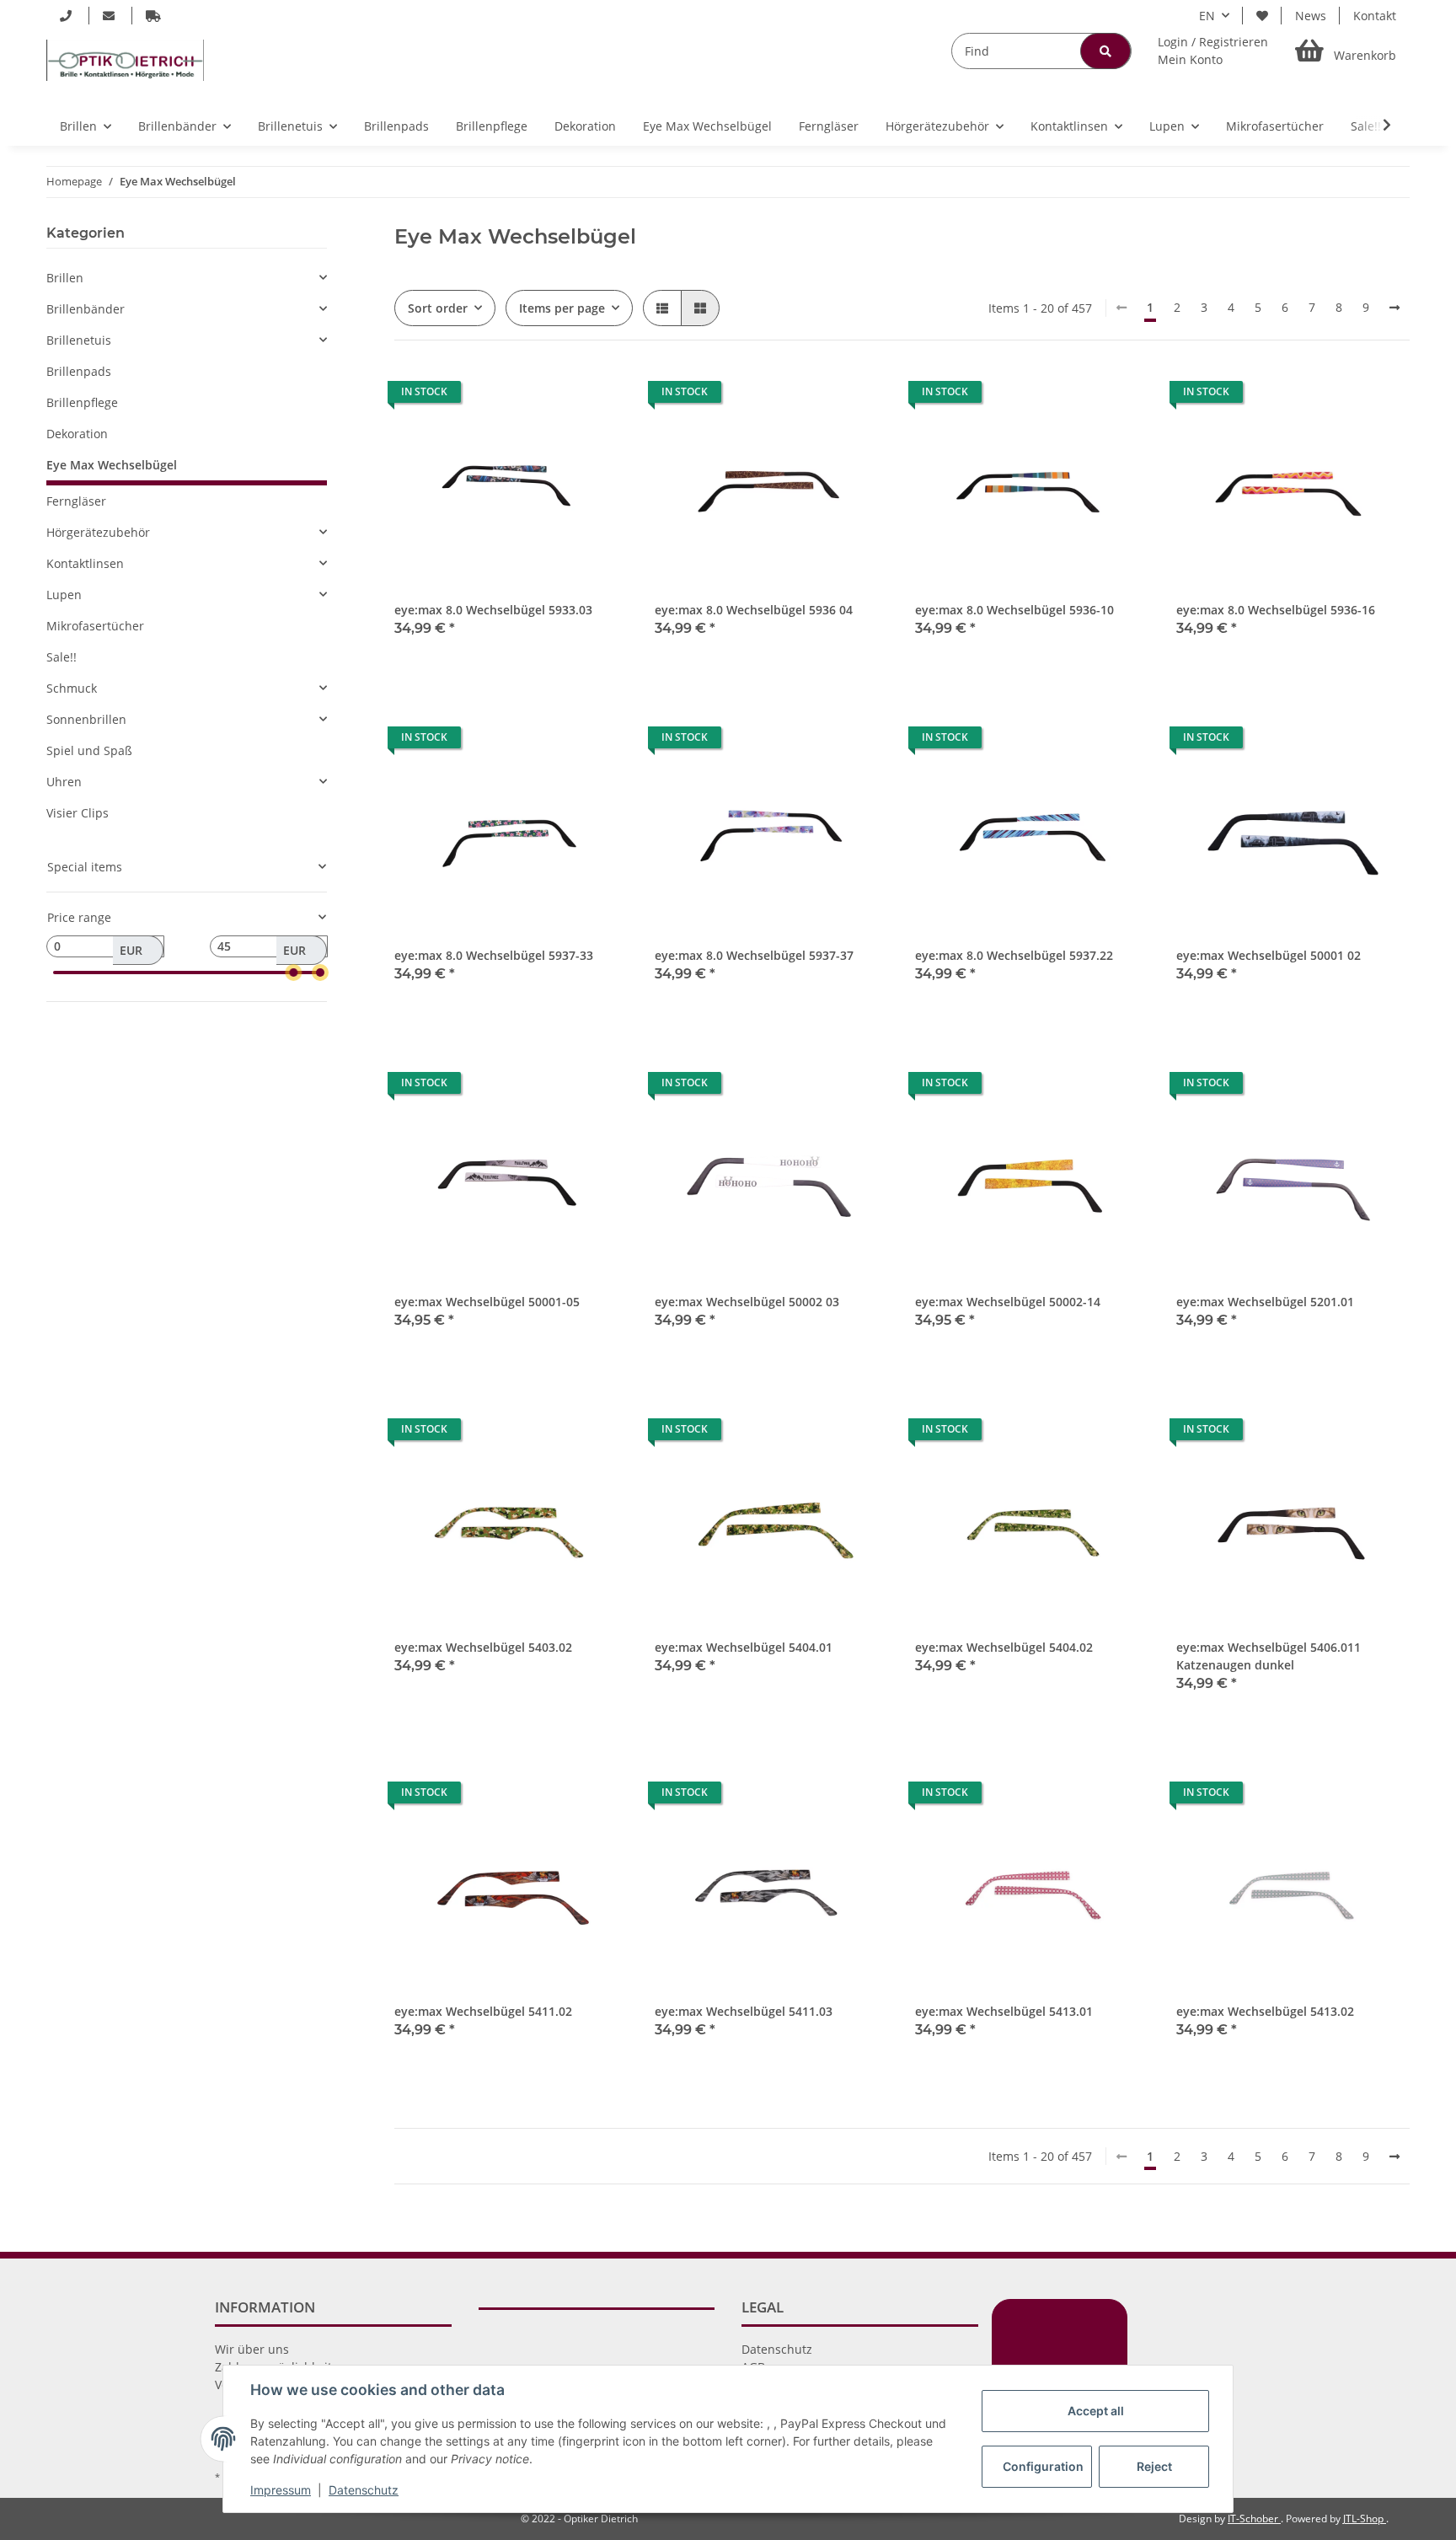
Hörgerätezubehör (98, 532)
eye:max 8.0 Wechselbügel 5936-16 (1276, 610)
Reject (1154, 2466)
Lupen (64, 595)
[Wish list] (1262, 16)
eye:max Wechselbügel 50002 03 (747, 1302)
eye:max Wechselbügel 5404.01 (744, 1647)
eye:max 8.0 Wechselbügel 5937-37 (754, 955)
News (1311, 16)
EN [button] (1207, 16)
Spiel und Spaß (89, 750)
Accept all (1096, 2411)
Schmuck (72, 688)
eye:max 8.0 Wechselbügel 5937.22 (1014, 955)
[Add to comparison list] (555, 396)
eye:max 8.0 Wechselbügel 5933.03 (493, 610)
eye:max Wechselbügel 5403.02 (483, 1647)
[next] (1394, 308)
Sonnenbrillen (86, 719)
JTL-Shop (1365, 2519)
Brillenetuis (79, 340)
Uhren (64, 782)
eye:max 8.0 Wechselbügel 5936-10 (1014, 610)
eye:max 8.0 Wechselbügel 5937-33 (494, 955)
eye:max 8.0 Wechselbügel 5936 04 (754, 610)
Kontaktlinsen (85, 563)
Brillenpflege (82, 402)
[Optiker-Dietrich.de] (125, 60)
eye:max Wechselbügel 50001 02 (1269, 955)
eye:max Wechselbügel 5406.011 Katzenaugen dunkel (1269, 1656)
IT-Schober (1254, 2519)
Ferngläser (76, 501)
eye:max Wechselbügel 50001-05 (487, 1302)
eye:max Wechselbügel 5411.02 (483, 2011)
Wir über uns (252, 2349)
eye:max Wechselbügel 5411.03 (744, 2011)
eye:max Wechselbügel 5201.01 (1265, 1302)
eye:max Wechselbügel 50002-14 (1008, 1302)
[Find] (1105, 51)
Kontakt (1375, 16)
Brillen (65, 278)
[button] (1213, 51)
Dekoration (77, 434)
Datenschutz (777, 2349)
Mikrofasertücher (95, 626)
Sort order (438, 308)
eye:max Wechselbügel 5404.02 (1004, 1647)
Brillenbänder (86, 309)
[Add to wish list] (599, 396)
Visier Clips (78, 813)
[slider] (293, 973)
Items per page (562, 308)
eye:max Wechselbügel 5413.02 (1265, 2011)
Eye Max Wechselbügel (112, 465)
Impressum (281, 2490)
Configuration (1043, 2466)
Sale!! (62, 657)
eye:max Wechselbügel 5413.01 (1004, 2011)
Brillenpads (79, 371)
